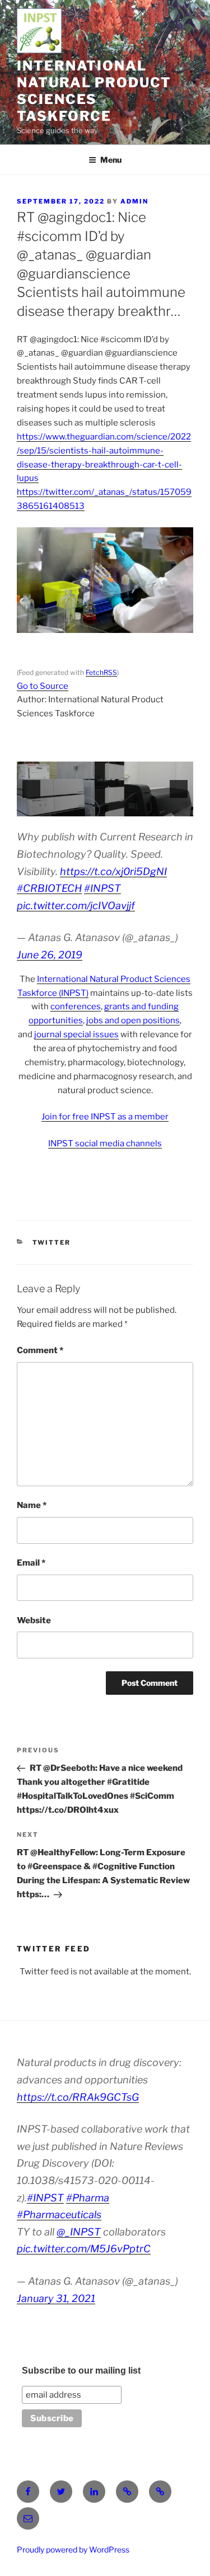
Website (34, 1620)
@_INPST (79, 2232)
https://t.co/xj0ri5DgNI (113, 871)
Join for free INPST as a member (105, 1117)
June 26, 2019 (50, 955)
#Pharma (88, 2198)
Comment (40, 1350)
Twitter (52, 1242)
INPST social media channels (105, 1143)
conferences (76, 1006)
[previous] (31, 789)
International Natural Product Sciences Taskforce (94, 91)
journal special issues (76, 1034)
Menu (111, 160)
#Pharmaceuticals (59, 2215)
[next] (179, 789)
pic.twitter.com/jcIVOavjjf (76, 906)
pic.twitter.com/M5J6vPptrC (84, 2249)
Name (32, 1505)
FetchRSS (101, 672)
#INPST (102, 888)
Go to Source (43, 686)
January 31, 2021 (56, 2298)
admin (134, 201)
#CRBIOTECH (49, 888)
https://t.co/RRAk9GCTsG (78, 2097)
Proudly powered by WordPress (73, 2549)
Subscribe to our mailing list (81, 2371)
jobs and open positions (133, 1020)
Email (31, 1563)
